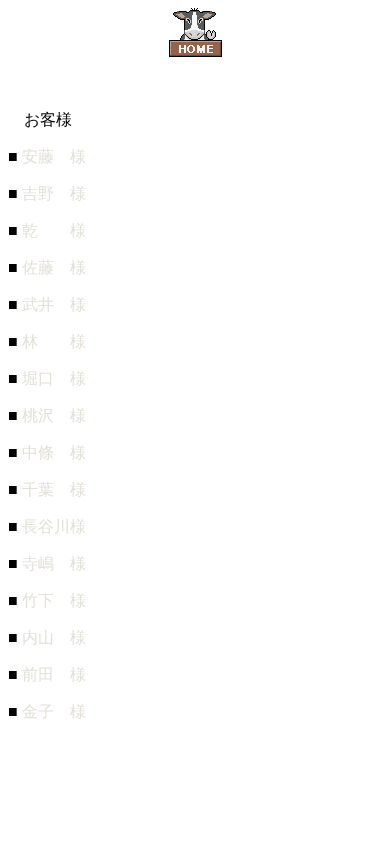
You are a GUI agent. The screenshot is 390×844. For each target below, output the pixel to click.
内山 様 (54, 637)
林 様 (54, 341)
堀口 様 (54, 378)
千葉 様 (54, 489)
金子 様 (54, 711)
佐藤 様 (54, 267)
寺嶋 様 (54, 563)
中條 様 (54, 452)
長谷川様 (54, 526)
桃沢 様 (54, 415)
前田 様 (54, 674)
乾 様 (54, 230)
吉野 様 (54, 193)
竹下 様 (54, 600)
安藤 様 (54, 156)
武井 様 (54, 304)
